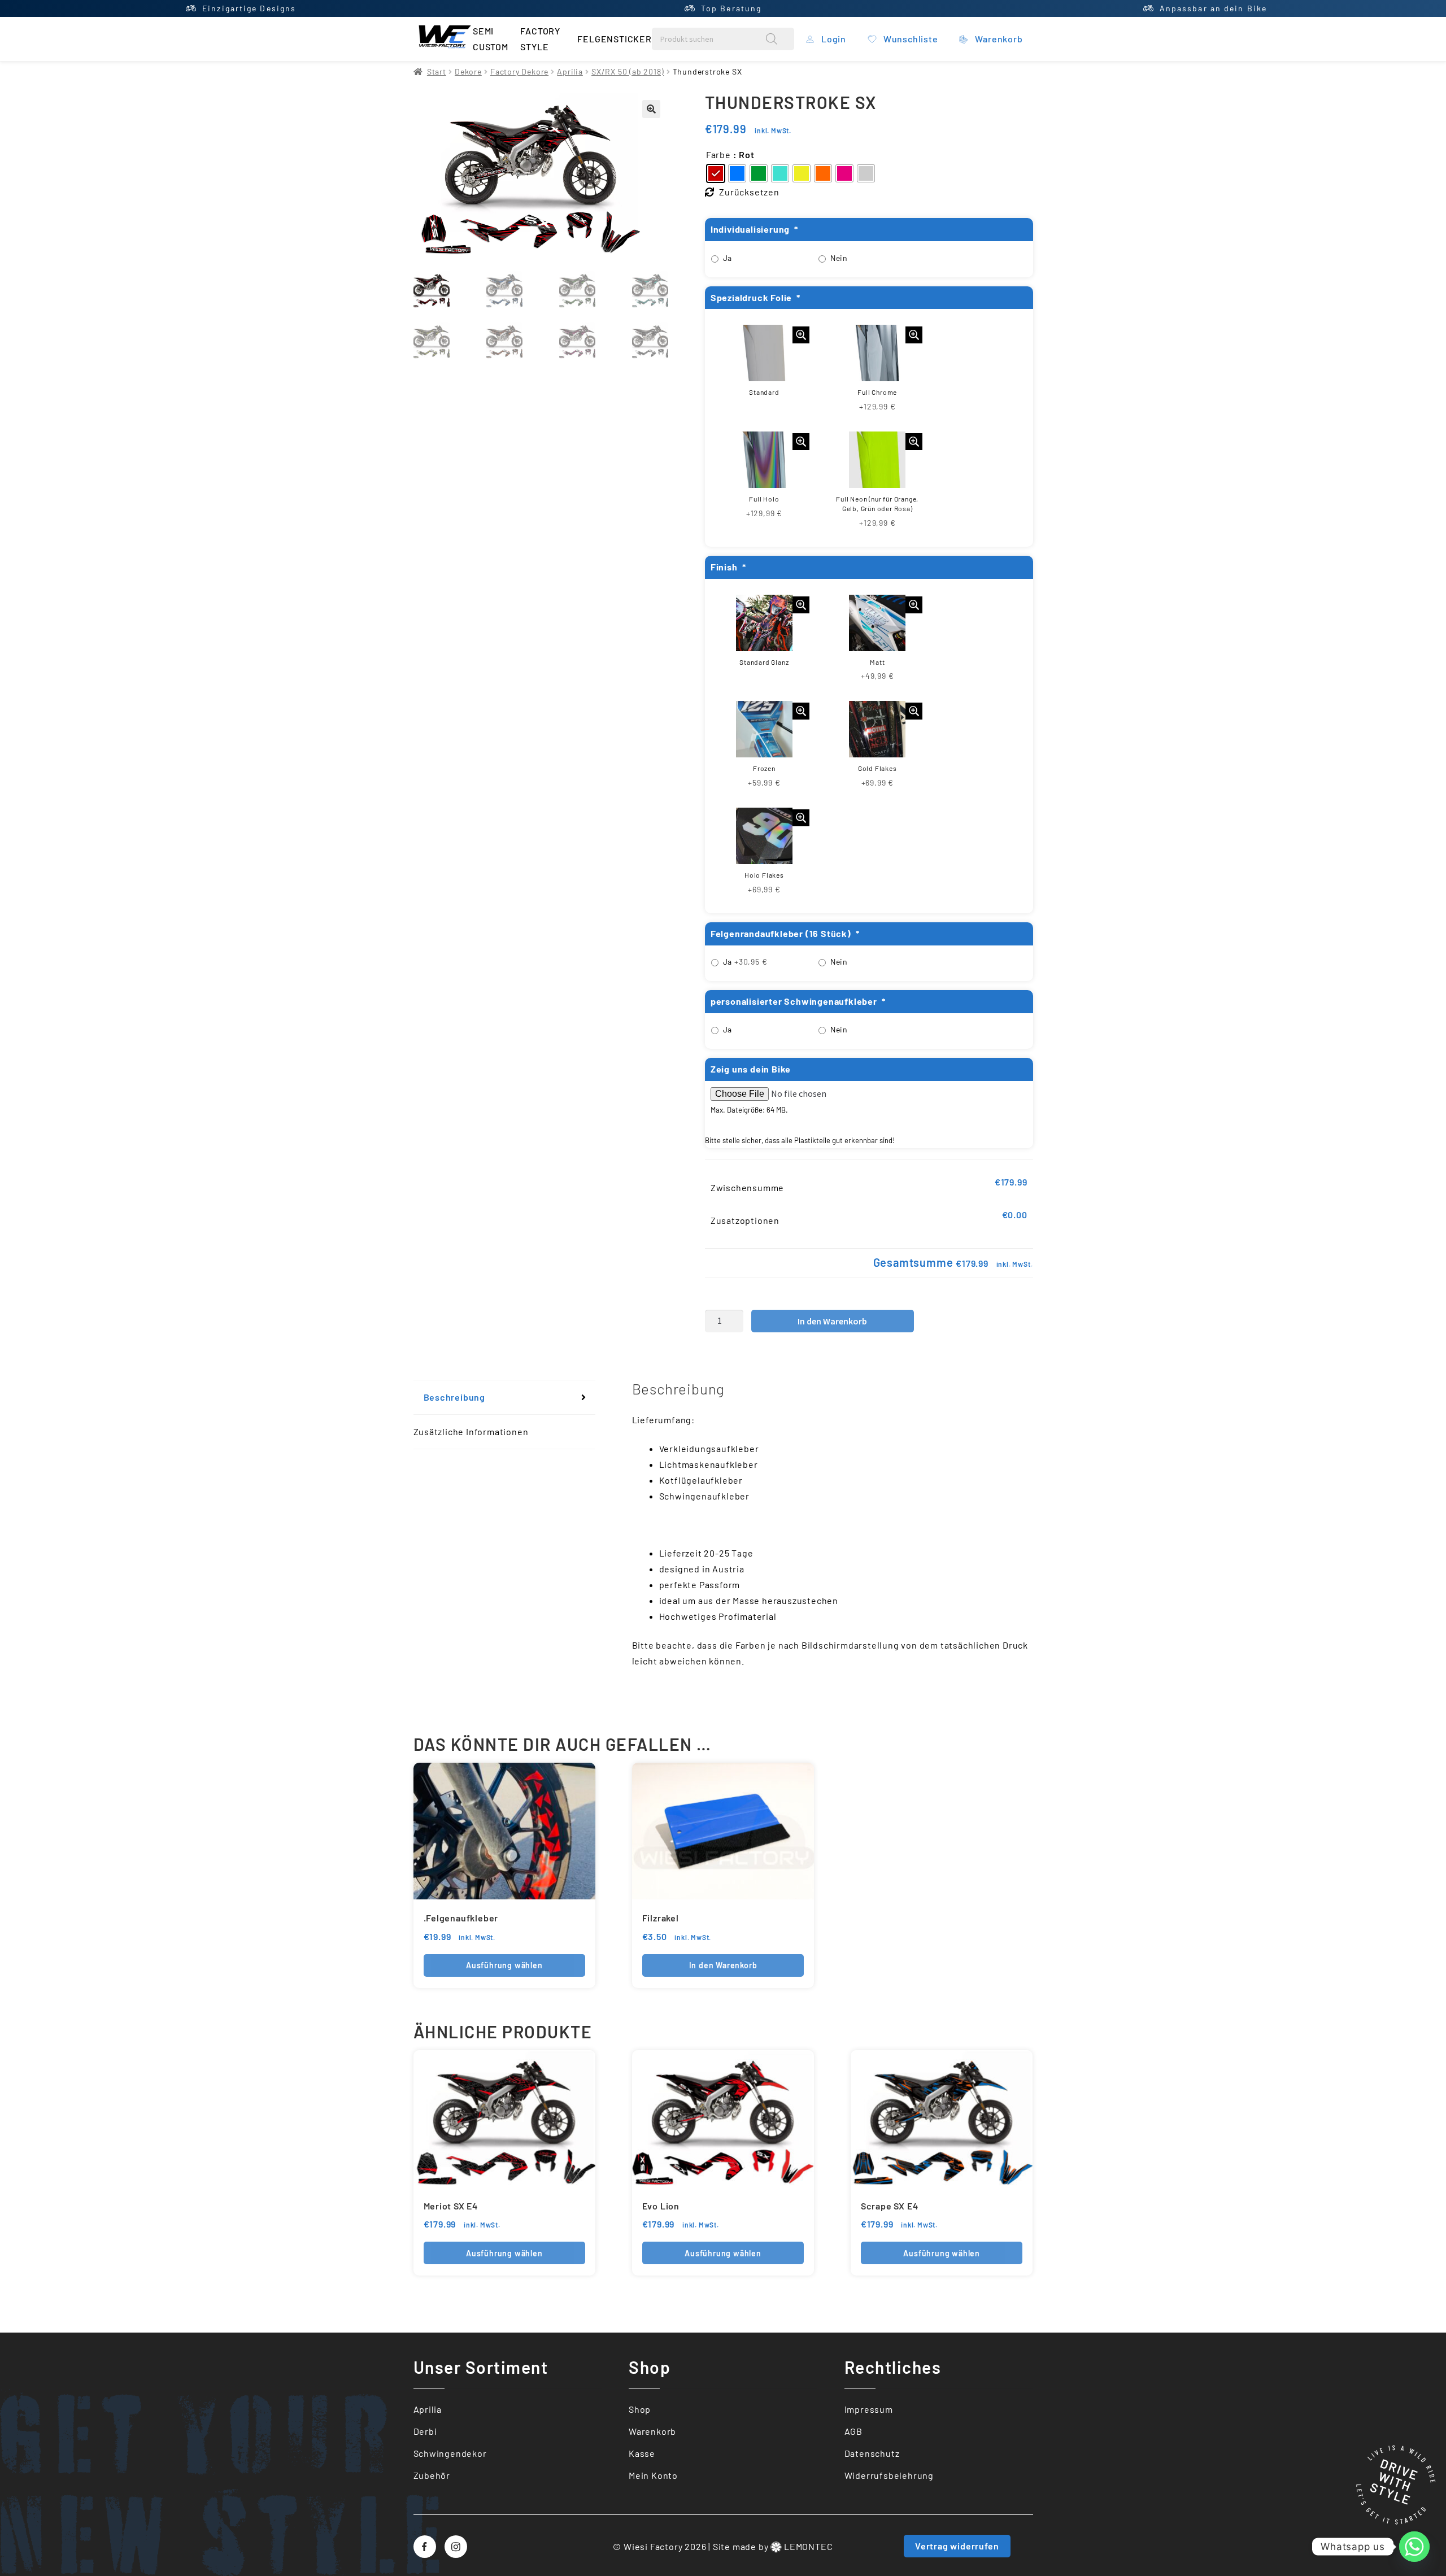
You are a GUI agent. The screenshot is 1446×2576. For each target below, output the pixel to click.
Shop (640, 2409)
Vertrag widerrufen (957, 2546)
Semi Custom (491, 39)
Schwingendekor (450, 2453)
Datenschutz (872, 2453)
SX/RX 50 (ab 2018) (628, 71)
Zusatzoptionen (745, 1220)
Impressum (869, 2409)
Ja (728, 258)
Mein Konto (653, 2475)
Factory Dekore (519, 71)
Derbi (425, 2431)
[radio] (716, 173)
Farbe (718, 154)
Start (437, 71)
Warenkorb (652, 2431)
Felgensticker (614, 39)
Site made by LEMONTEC (773, 2546)
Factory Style (540, 39)
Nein (839, 258)
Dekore (468, 71)
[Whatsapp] (1414, 2547)
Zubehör (432, 2475)
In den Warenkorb (832, 1321)
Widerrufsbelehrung (889, 2475)
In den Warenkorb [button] (723, 1965)
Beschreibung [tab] (455, 1397)
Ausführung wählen (504, 1965)
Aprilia (570, 71)
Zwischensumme (747, 1187)
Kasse (642, 2453)
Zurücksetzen (749, 192)
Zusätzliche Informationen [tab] (471, 1431)
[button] (651, 109)
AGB (853, 2431)
